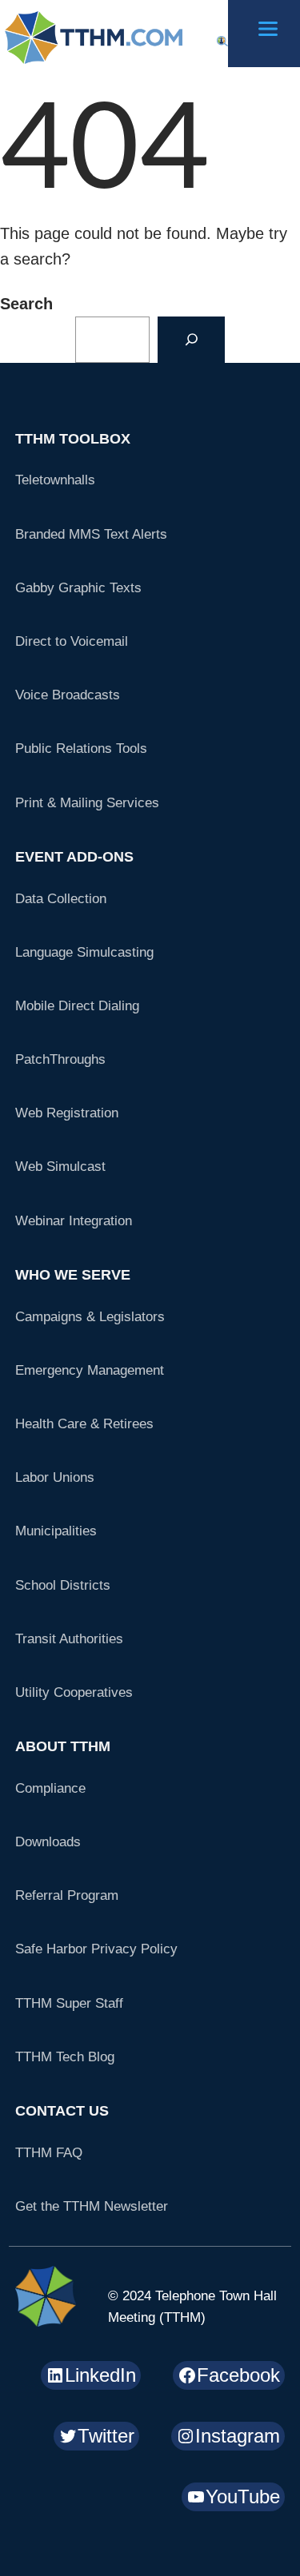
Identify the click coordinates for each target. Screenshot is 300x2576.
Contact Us (62, 2111)
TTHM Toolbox (73, 439)
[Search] (191, 340)
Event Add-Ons (74, 857)
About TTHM (63, 1746)
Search (26, 304)
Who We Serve (73, 1275)
